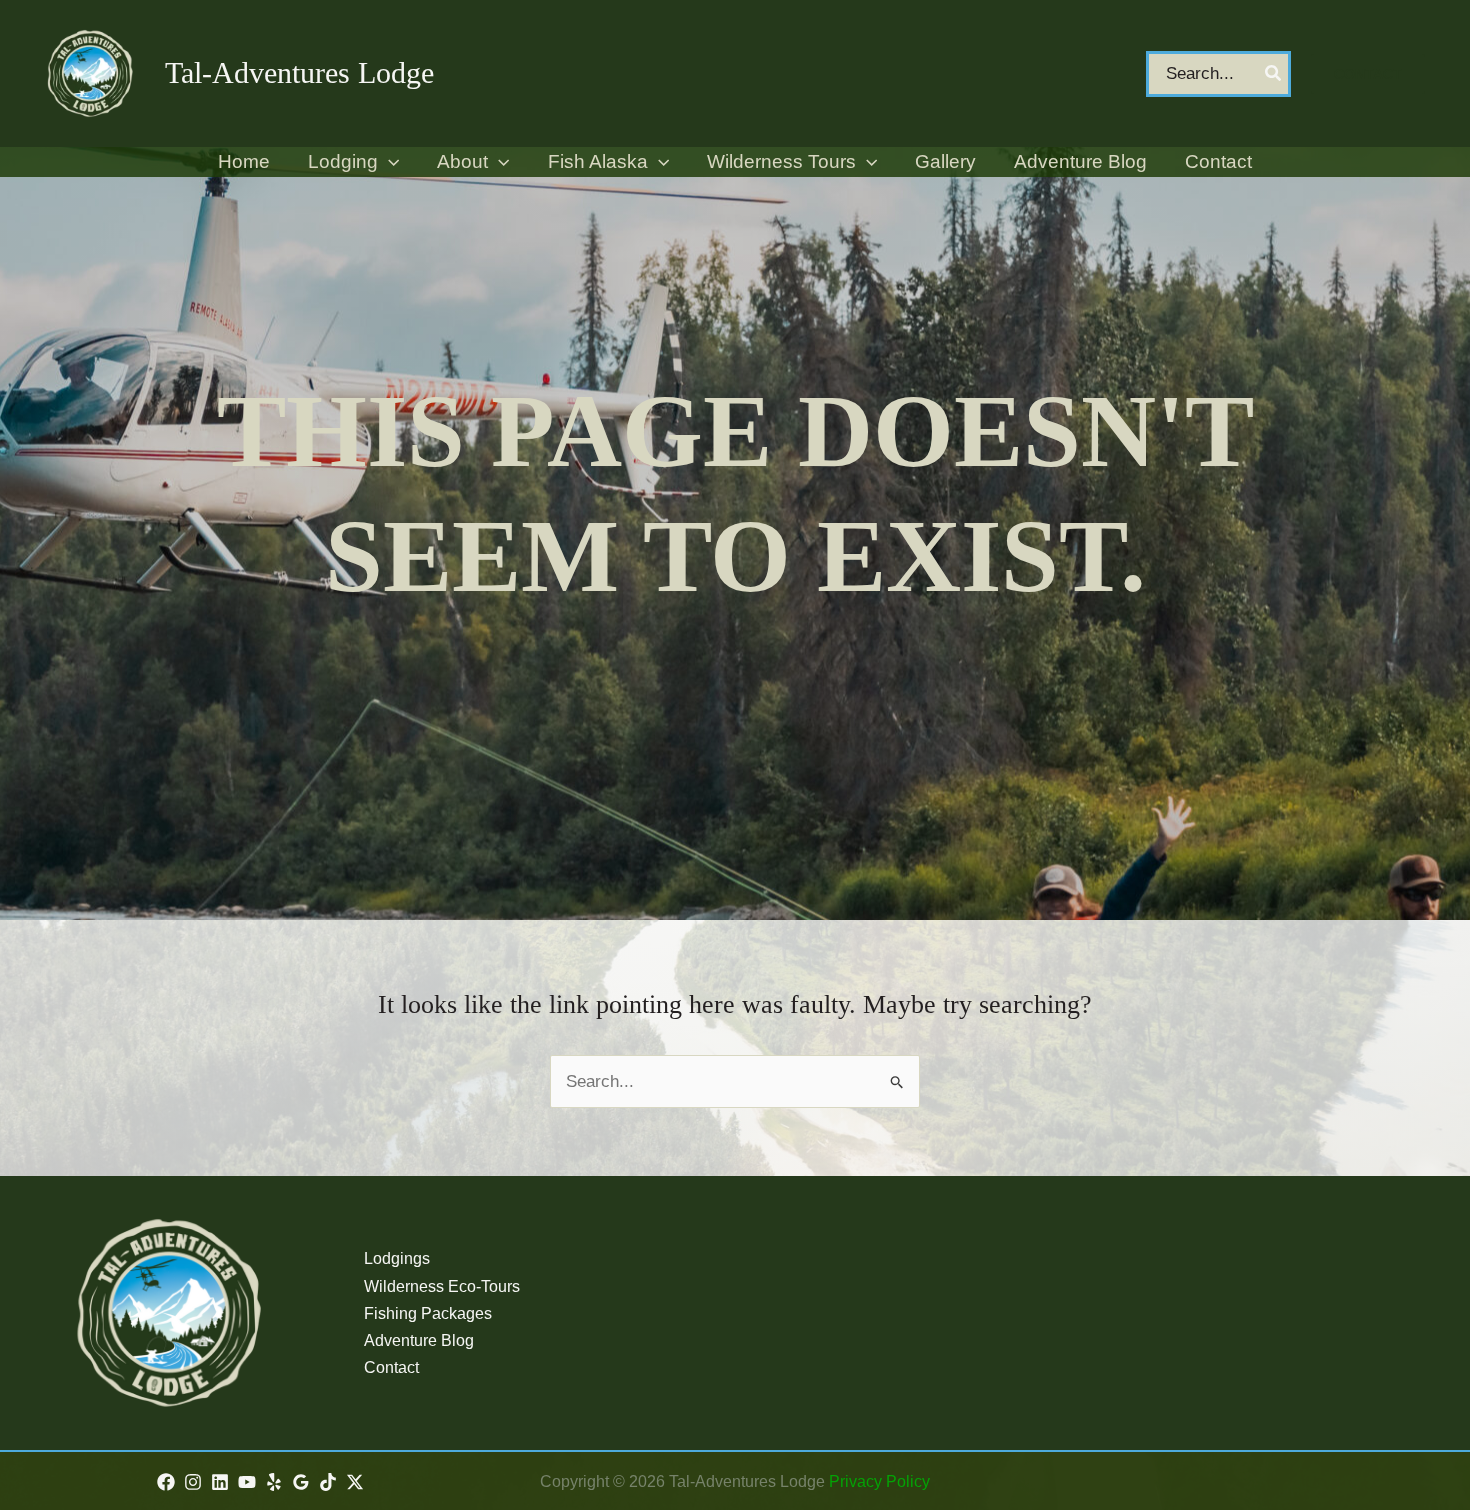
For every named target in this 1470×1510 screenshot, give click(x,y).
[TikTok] (328, 1482)
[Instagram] (193, 1482)
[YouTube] (247, 1482)
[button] (1368, 74)
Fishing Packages (428, 1313)
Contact (391, 1367)
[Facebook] (166, 1482)
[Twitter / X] (355, 1482)
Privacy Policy (879, 1481)
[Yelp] (274, 1482)
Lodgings (397, 1258)
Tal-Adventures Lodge (299, 72)
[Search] (1274, 74)
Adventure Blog (419, 1340)
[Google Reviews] (301, 1482)
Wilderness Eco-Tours (442, 1286)
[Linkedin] (220, 1482)
